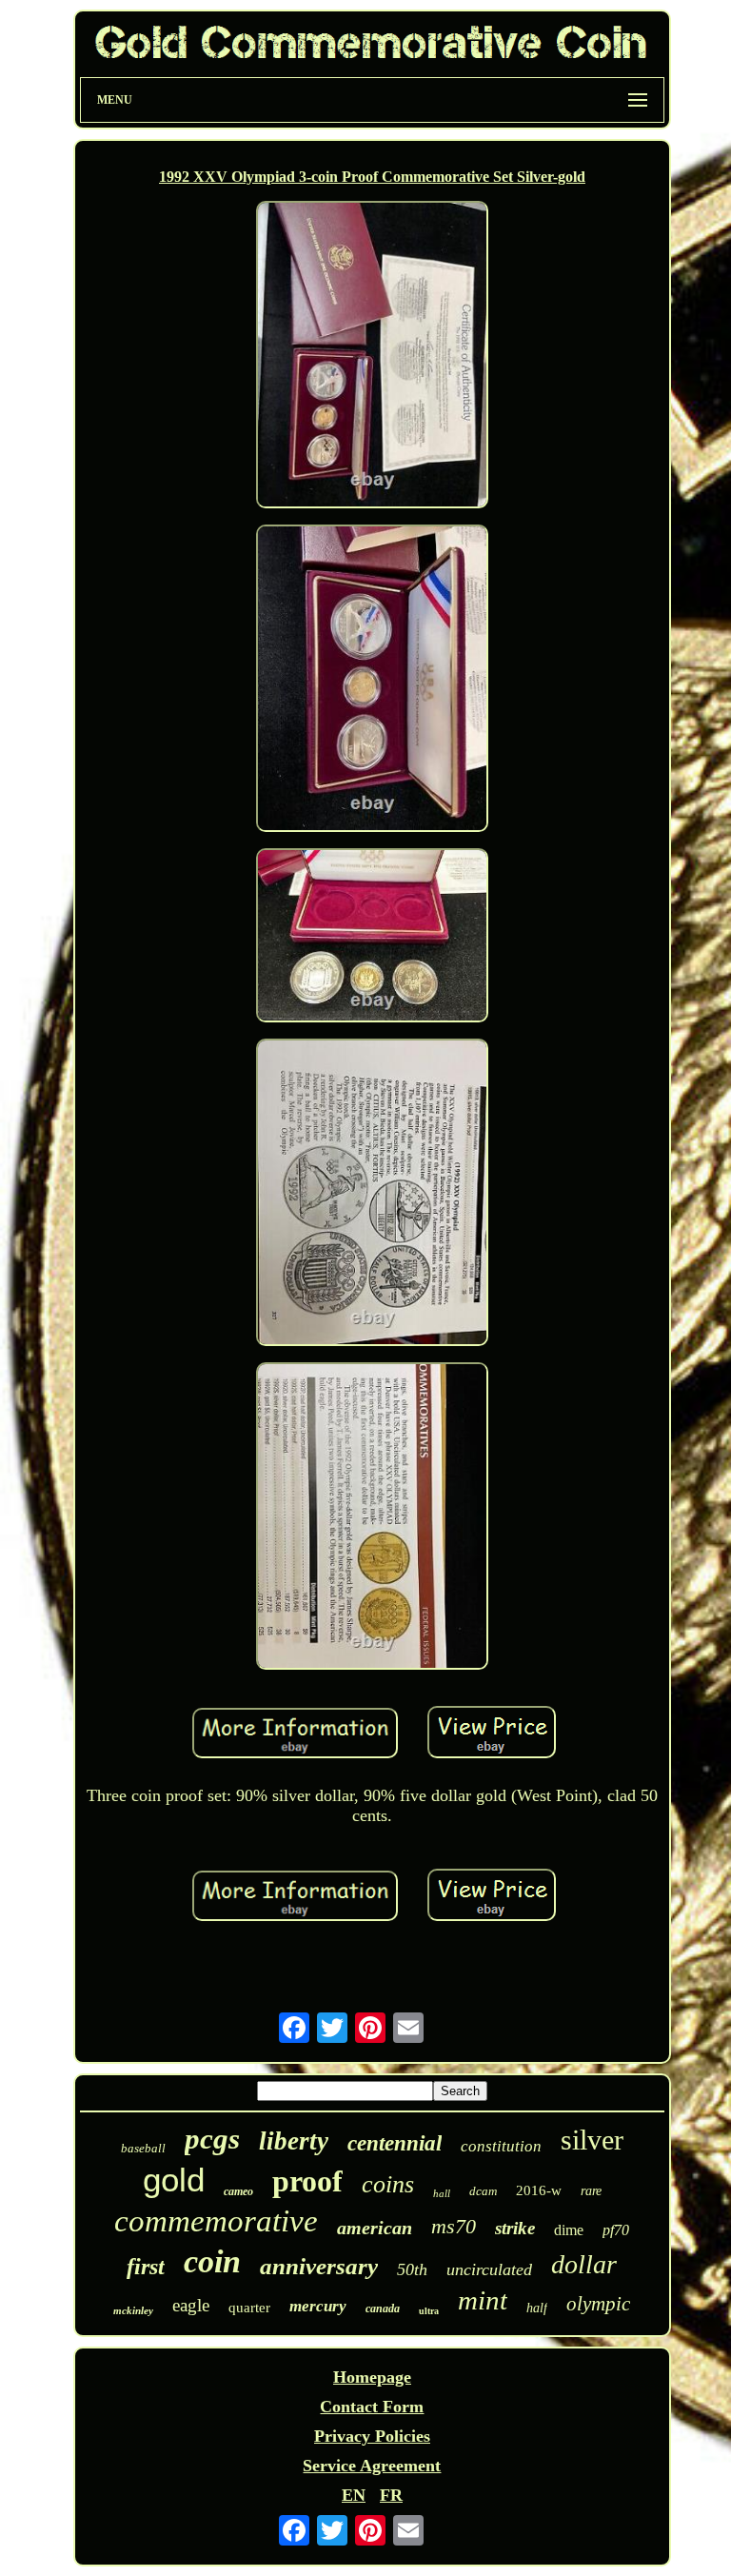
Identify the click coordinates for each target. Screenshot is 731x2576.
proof (307, 2181)
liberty (294, 2141)
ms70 (454, 2226)
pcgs (212, 2139)
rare (591, 2191)
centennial (395, 2143)
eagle (191, 2305)
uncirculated (489, 2269)
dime (569, 2230)
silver (592, 2140)
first (146, 2267)
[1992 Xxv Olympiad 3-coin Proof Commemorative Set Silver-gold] (372, 357)
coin (212, 2261)
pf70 (616, 2230)
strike (515, 2228)
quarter (249, 2308)
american (375, 2228)
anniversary (319, 2266)
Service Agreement (372, 2466)
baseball (143, 2148)
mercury (318, 2306)
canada (383, 2308)
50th (412, 2269)
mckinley (133, 2310)
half (537, 2308)
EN (354, 2495)
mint (483, 2300)
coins (388, 2184)
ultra (429, 2311)
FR (391, 2495)
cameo (238, 2191)
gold (174, 2180)
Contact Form (372, 2407)
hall (442, 2193)
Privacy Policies (372, 2436)
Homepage (372, 2377)
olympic (598, 2304)
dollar (584, 2264)
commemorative (216, 2221)
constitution (501, 2146)
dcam (483, 2191)
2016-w (539, 2190)
